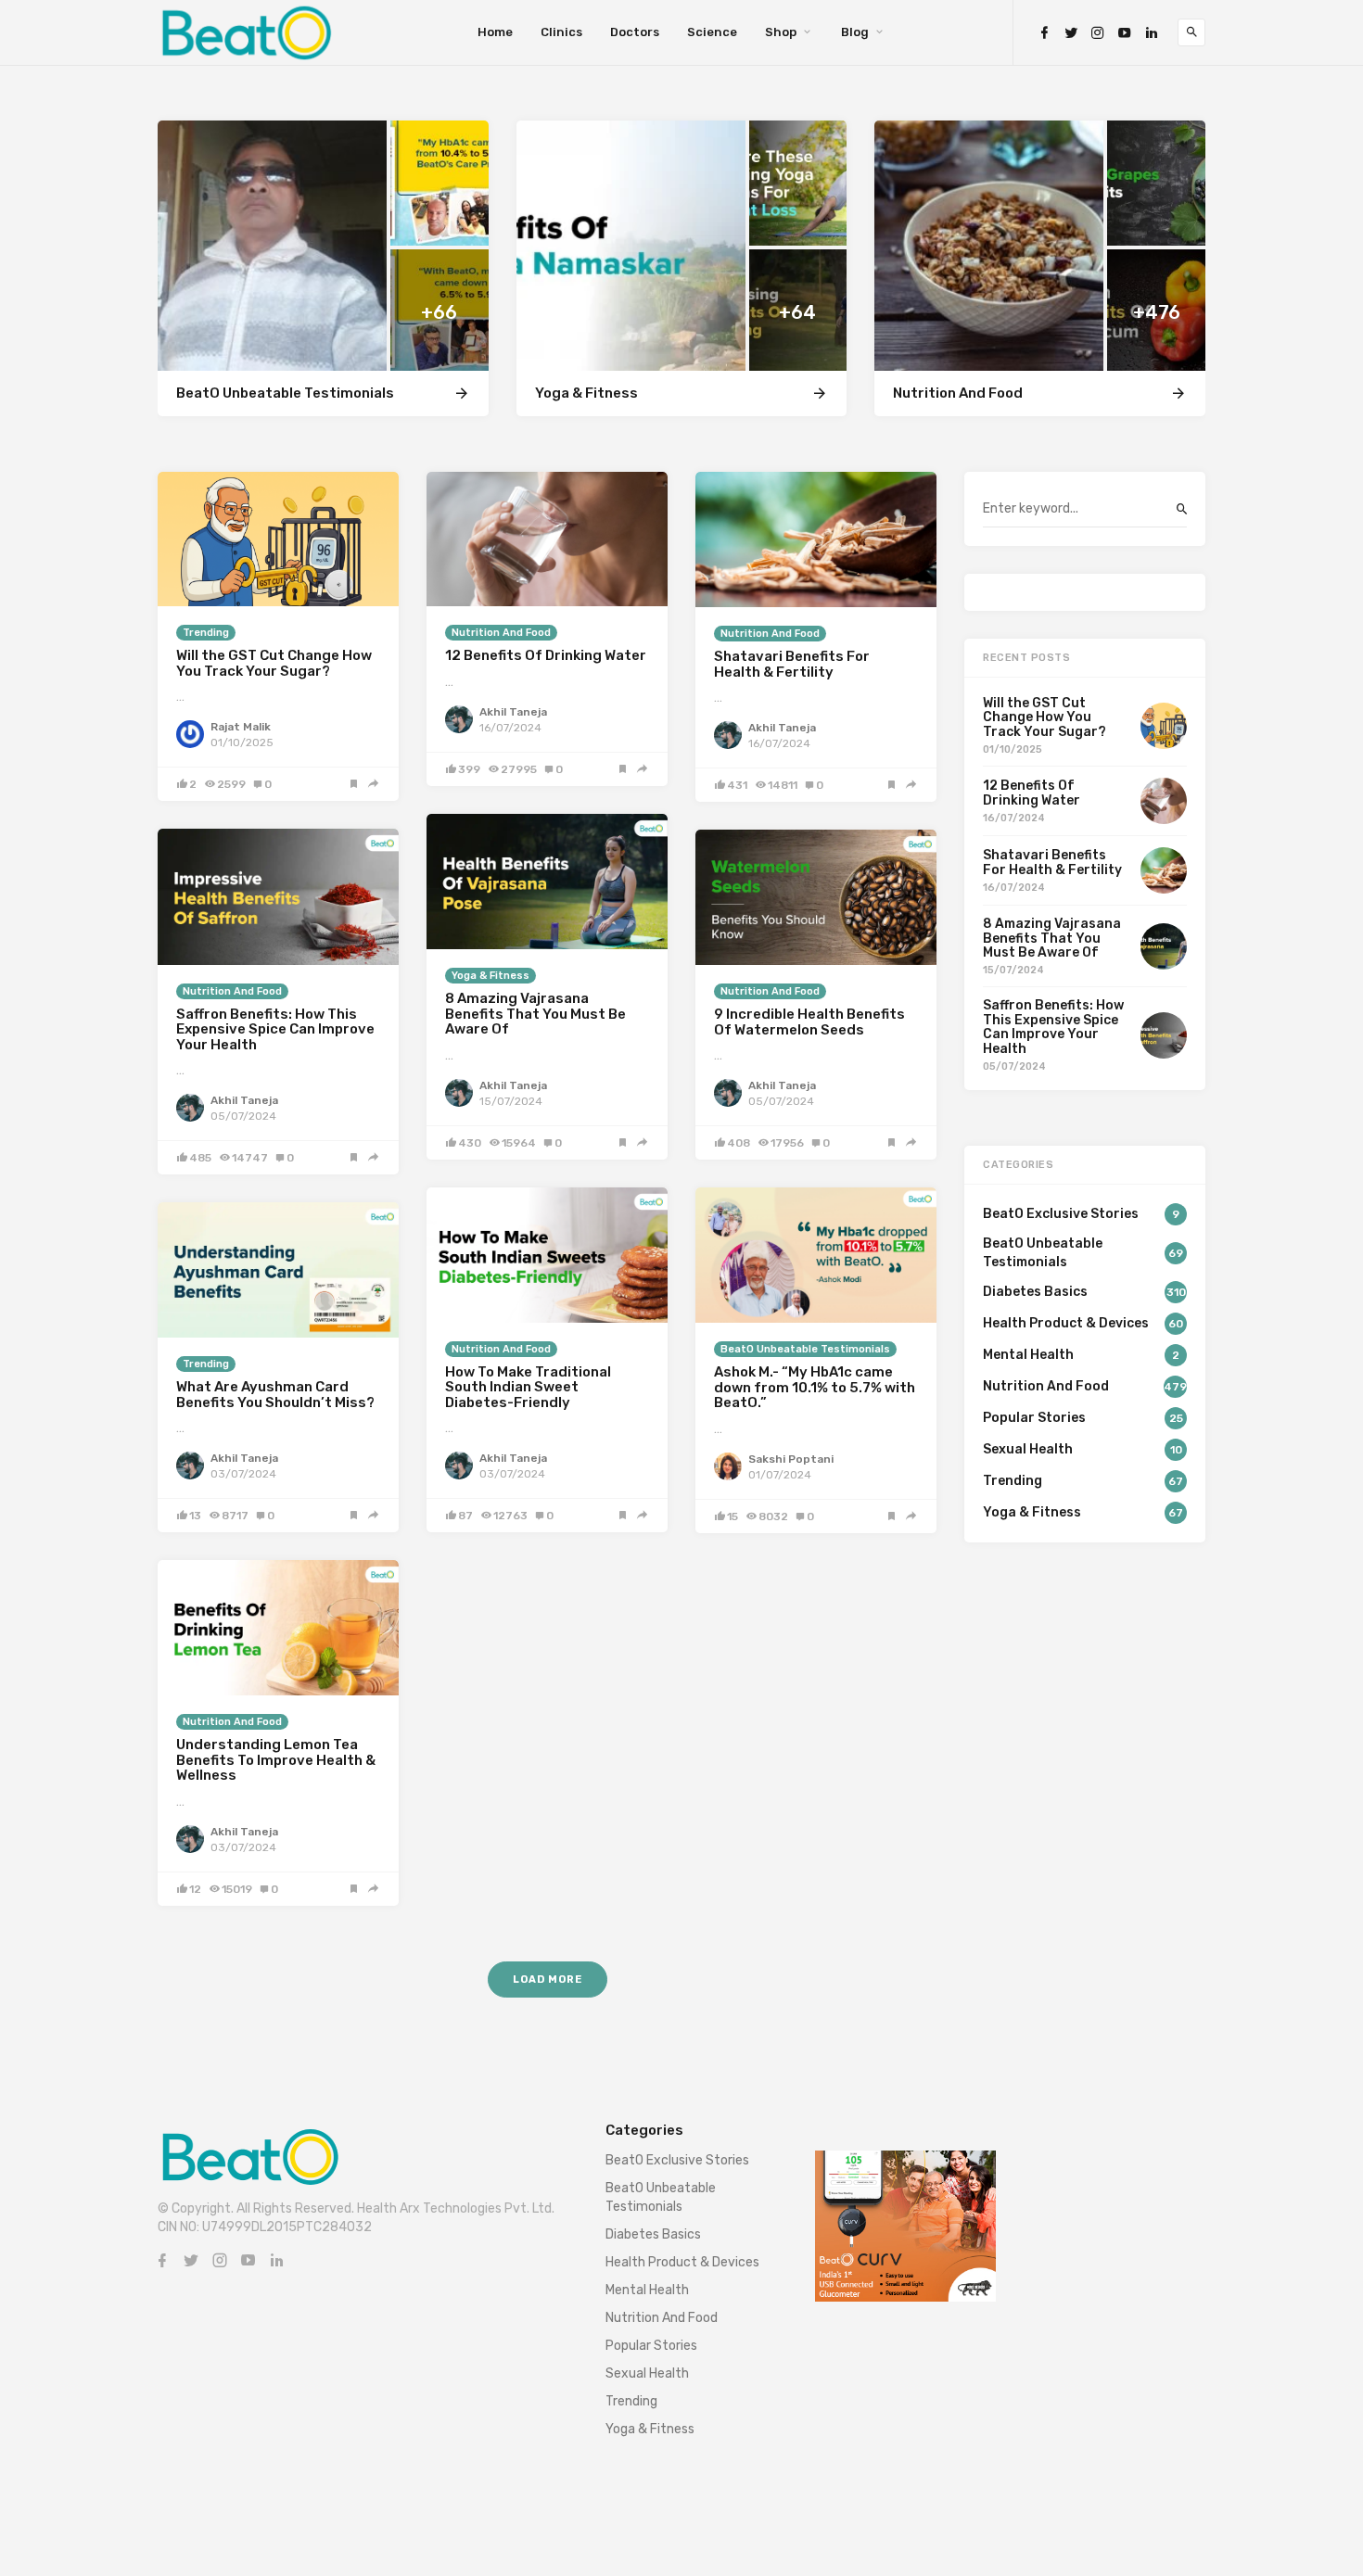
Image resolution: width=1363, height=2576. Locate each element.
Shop (781, 32)
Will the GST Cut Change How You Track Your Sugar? (274, 663)
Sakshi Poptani (791, 1459)
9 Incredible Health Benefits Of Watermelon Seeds (809, 1022)
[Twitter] (1071, 33)
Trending (206, 633)
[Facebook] (1044, 33)
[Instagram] (1098, 33)
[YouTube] (1125, 33)
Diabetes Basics (653, 2234)
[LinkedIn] (1152, 33)
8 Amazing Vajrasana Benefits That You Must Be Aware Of (535, 1014)
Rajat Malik (241, 727)
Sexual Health (647, 2373)
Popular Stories (651, 2346)
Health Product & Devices (682, 2262)
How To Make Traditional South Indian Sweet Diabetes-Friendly (528, 1387)
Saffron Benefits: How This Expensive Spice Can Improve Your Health (275, 1029)
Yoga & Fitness (490, 976)
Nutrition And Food (501, 633)
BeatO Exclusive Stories (677, 2160)
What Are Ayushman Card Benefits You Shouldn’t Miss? (275, 1395)
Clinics (561, 32)
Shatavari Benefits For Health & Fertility (792, 664)
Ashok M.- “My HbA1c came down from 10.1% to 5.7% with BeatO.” (815, 1387)
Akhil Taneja (513, 712)
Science (712, 32)
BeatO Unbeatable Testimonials (805, 1349)
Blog (855, 32)
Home (495, 32)
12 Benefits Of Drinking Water (546, 655)
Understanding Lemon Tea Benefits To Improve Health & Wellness (276, 1760)
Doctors (635, 32)
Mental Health (647, 2290)
